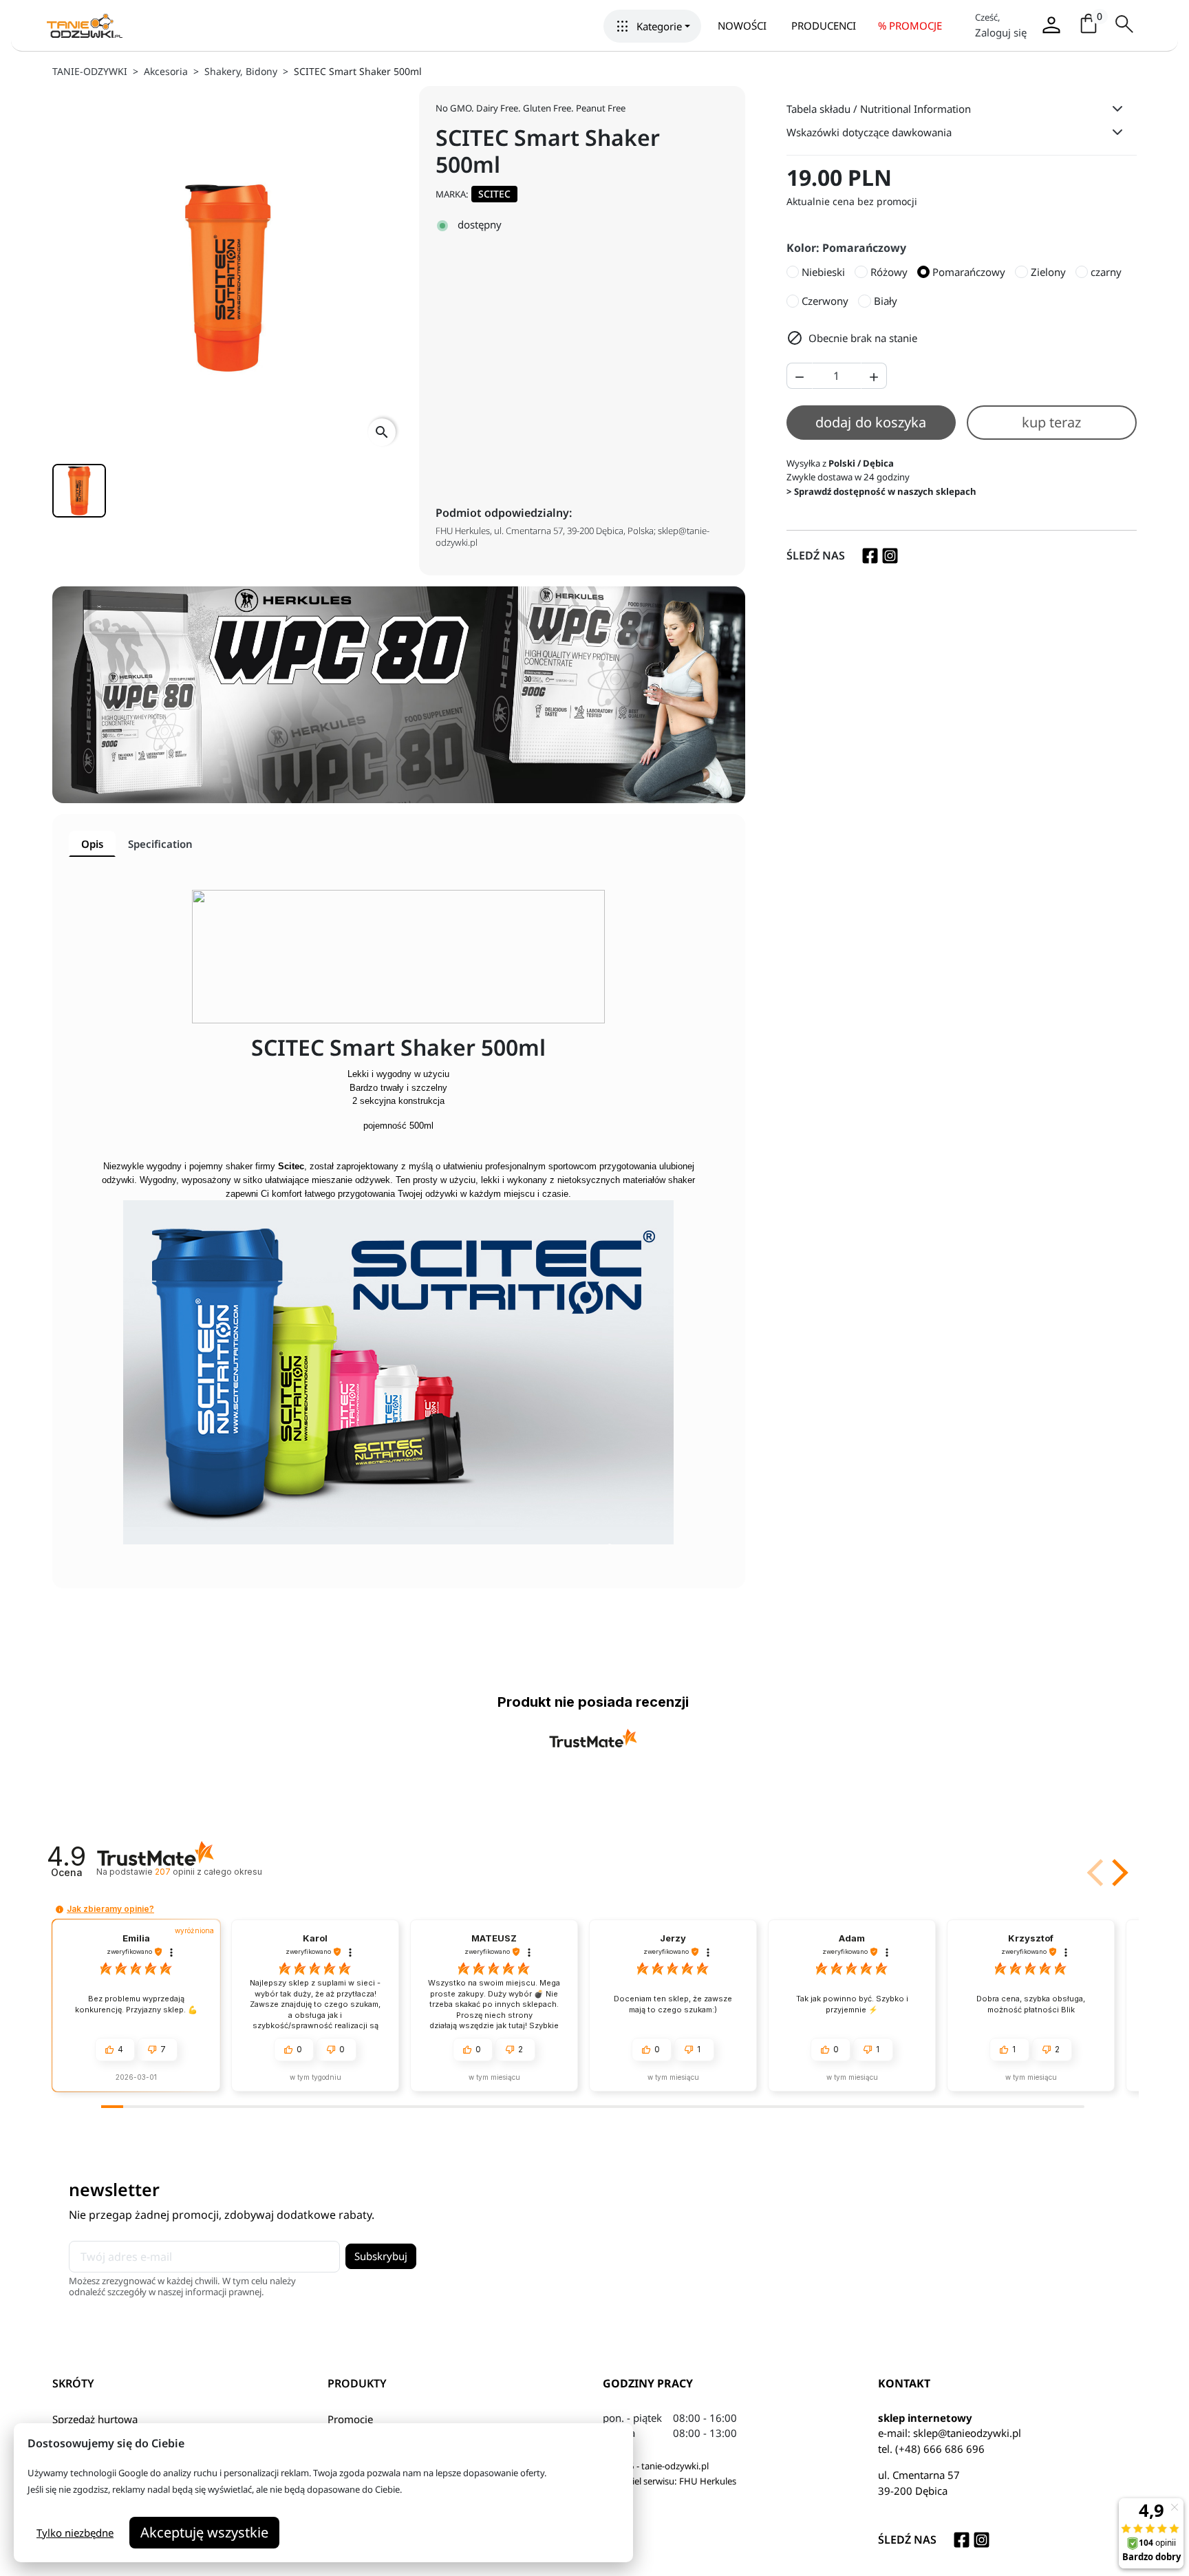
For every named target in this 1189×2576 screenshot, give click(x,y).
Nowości (742, 25)
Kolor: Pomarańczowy (846, 248)
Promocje (350, 2419)
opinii (208, 1872)
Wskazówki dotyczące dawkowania (869, 132)
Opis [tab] (92, 844)
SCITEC (494, 194)
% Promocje (910, 25)
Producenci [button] (824, 25)
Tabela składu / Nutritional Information (879, 109)
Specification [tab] (160, 844)
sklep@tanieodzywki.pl (967, 2433)
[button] (652, 26)
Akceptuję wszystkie (204, 2532)
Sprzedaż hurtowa (95, 2419)
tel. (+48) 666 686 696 (931, 2449)
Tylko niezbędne (75, 2533)
